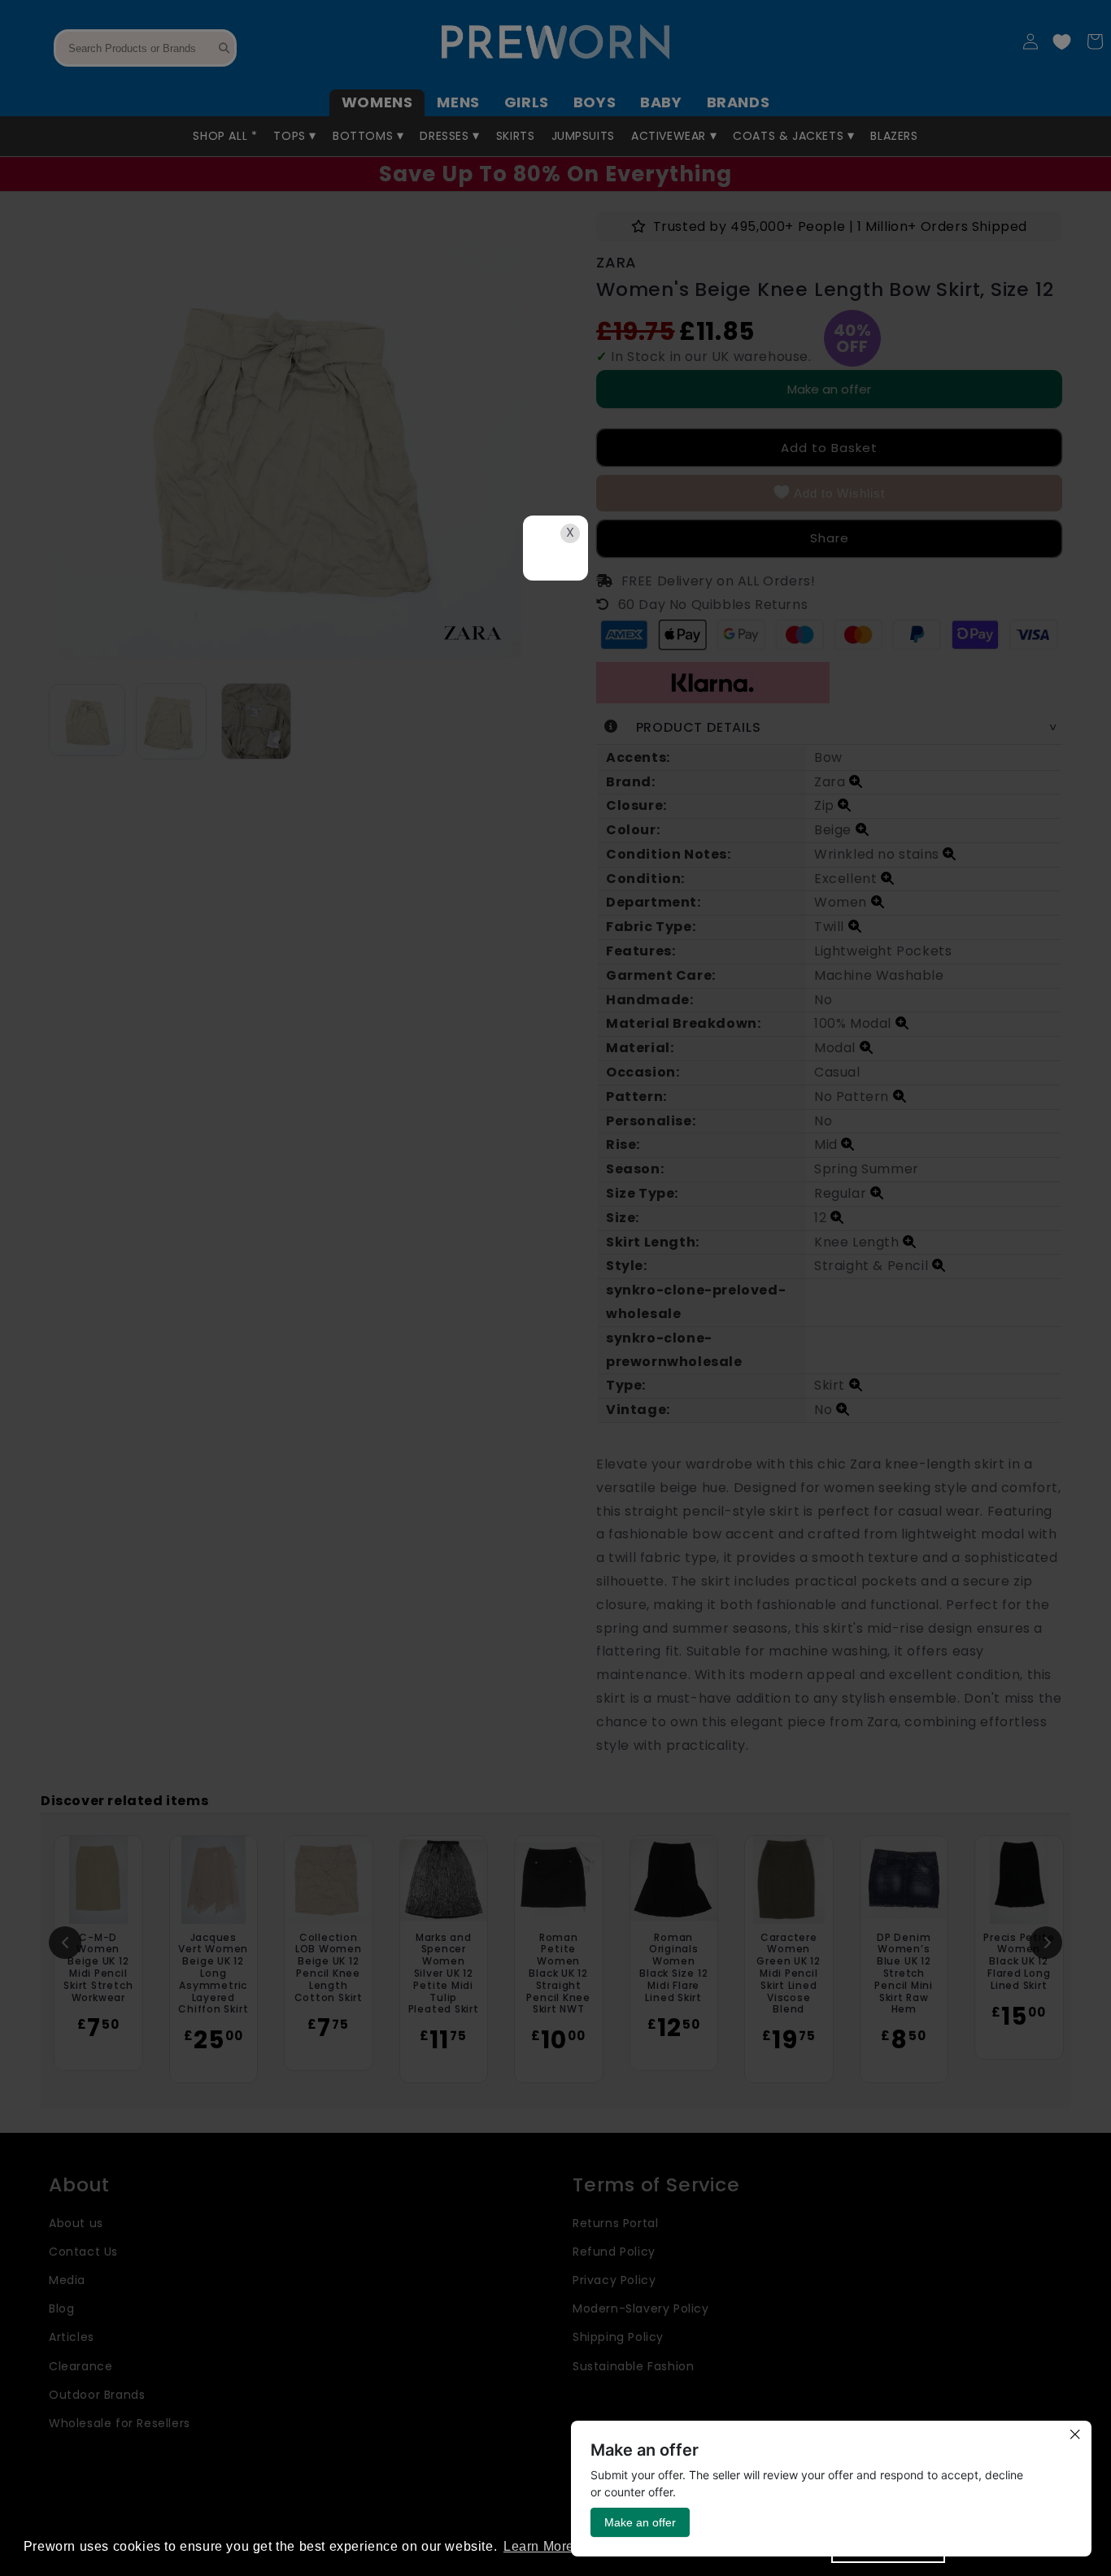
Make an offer (640, 2522)
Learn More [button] (539, 2546)
